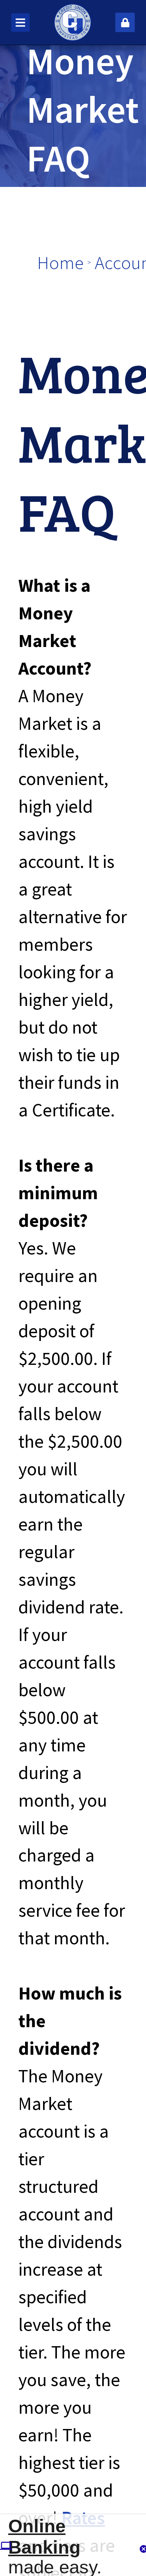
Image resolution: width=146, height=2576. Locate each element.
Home (60, 262)
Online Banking (44, 2536)
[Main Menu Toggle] (20, 23)
